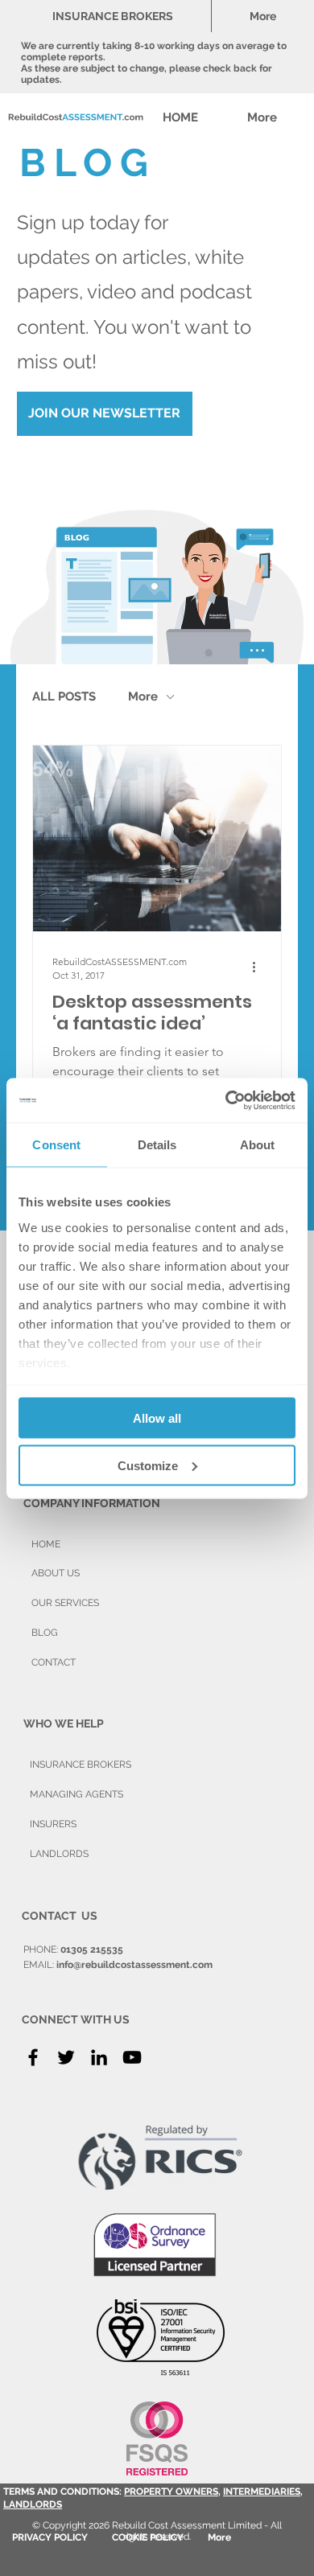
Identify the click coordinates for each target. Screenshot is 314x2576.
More (143, 696)
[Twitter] (66, 2057)
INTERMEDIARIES (262, 2492)
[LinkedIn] (99, 2057)
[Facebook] (33, 2057)
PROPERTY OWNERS (171, 2492)
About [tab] (258, 1145)
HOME (46, 1544)
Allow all (157, 1418)
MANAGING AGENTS (76, 1794)
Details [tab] (157, 1145)
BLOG (45, 1633)
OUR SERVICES (65, 1603)
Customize (148, 1465)
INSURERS (53, 1824)
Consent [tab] (56, 1145)
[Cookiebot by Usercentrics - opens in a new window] (226, 1100)
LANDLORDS (33, 2504)
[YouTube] (132, 2057)
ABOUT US (56, 1573)
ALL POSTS (64, 696)
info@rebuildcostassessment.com (134, 1965)
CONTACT (54, 1662)
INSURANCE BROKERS (81, 1765)
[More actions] (259, 968)
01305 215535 (92, 1949)
